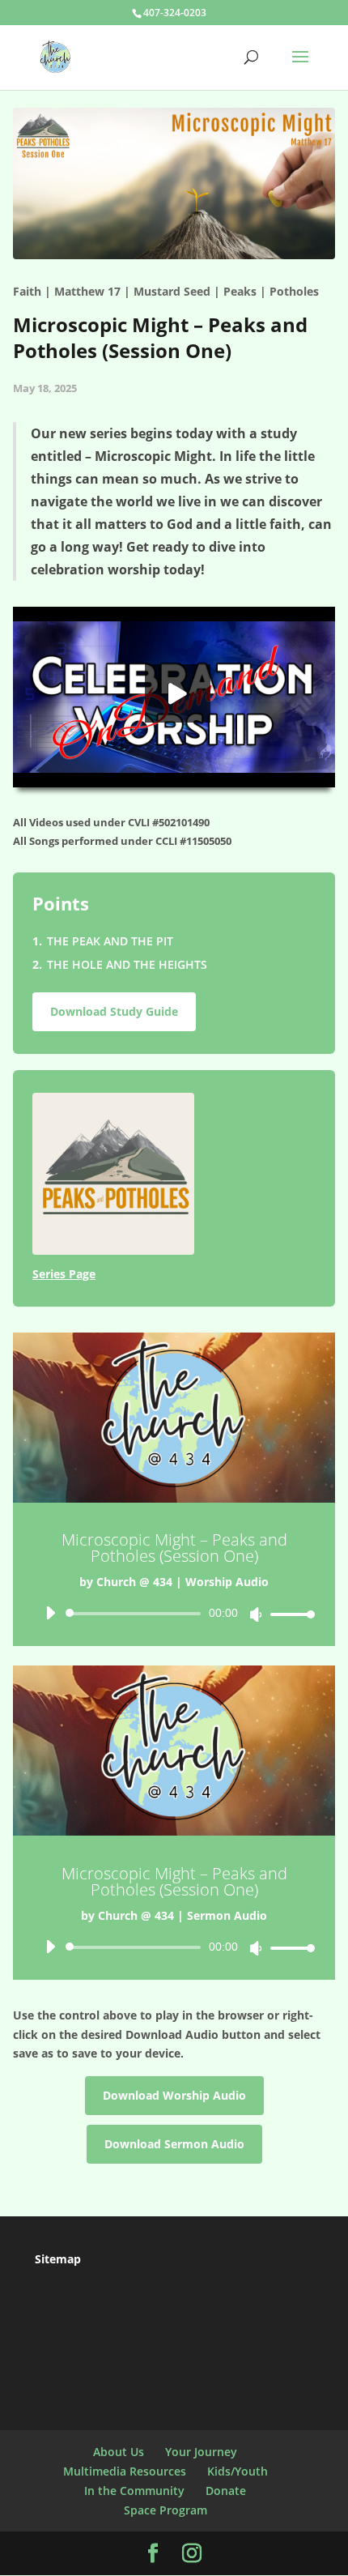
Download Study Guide (114, 1011)
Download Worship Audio (174, 2095)
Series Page (64, 1274)
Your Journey (201, 2452)
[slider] (288, 1614)
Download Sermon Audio (174, 2144)
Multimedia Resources (125, 2471)
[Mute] (256, 1614)
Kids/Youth (238, 2471)
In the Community (134, 2491)
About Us (119, 2452)
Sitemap (58, 2259)
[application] (174, 1614)
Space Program (166, 2510)
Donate (226, 2491)
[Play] (50, 1613)
